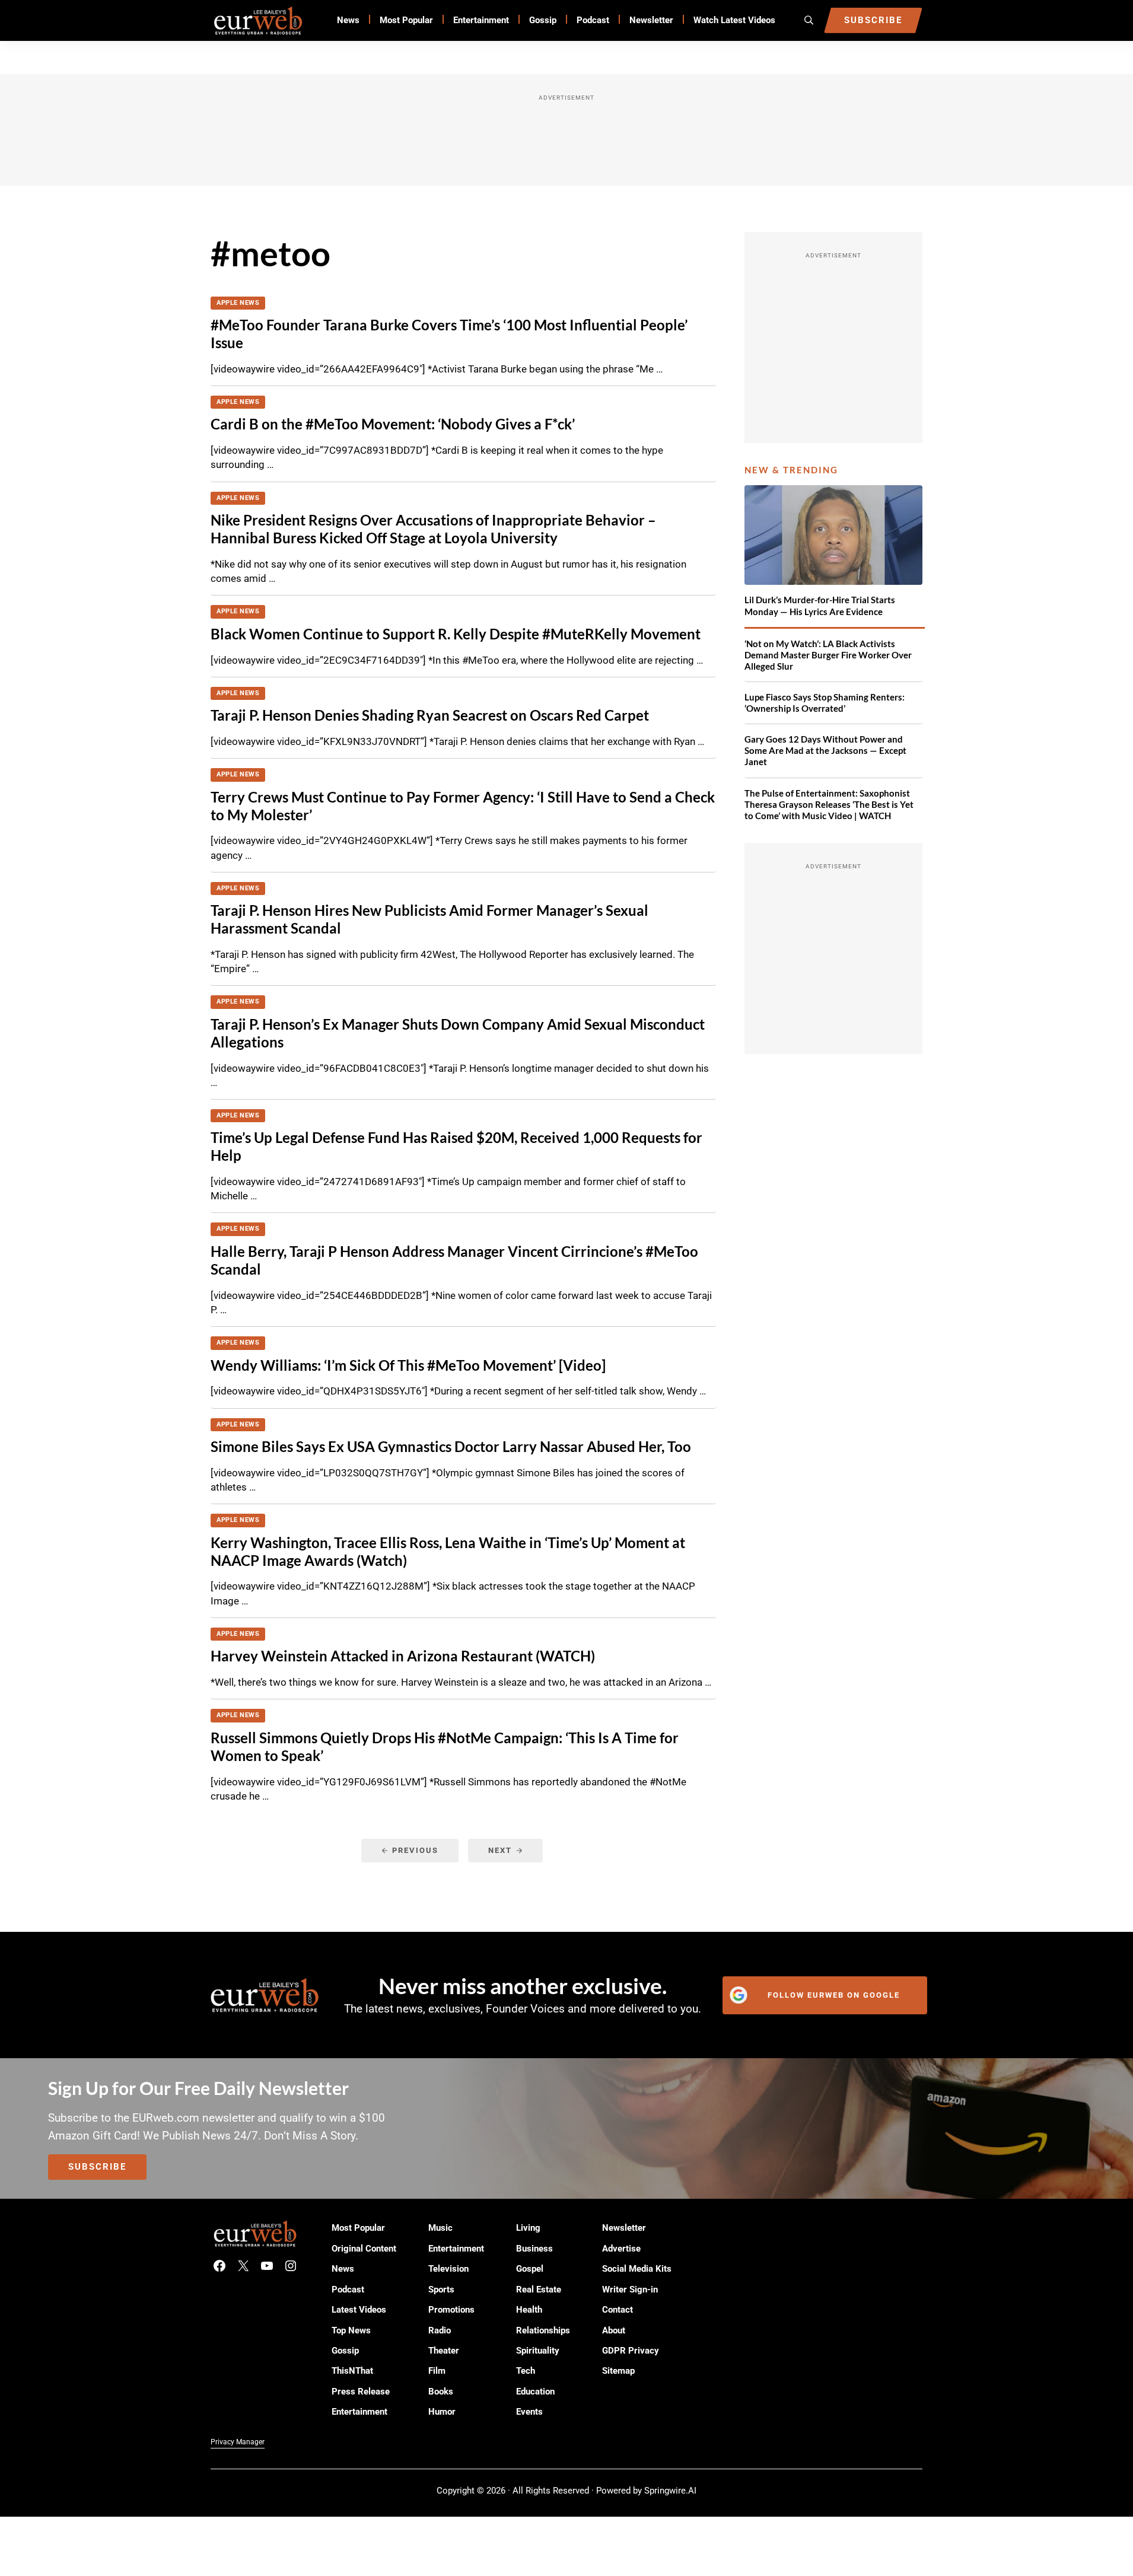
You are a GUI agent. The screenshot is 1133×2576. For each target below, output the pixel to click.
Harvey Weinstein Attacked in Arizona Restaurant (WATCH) (403, 1656)
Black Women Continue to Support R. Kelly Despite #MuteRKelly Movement (456, 634)
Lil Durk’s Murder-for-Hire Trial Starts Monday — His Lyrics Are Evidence (820, 605)
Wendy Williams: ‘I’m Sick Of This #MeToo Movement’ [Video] (408, 1365)
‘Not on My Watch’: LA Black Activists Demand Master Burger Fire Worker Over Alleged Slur (828, 655)
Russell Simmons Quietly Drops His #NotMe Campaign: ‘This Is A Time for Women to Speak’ (445, 1747)
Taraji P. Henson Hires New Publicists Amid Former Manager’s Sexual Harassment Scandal (429, 919)
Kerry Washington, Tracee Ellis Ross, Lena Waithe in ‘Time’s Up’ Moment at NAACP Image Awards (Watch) (448, 1552)
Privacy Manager (238, 2442)
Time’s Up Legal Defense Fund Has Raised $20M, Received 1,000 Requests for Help (456, 1147)
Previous (415, 1850)
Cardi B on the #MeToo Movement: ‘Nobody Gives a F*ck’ (393, 424)
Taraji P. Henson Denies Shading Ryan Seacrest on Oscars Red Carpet (430, 715)
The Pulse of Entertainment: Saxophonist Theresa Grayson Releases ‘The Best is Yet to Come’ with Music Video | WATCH (829, 804)
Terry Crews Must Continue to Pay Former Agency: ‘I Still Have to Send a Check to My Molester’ (463, 806)
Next (500, 1850)
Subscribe (97, 2167)
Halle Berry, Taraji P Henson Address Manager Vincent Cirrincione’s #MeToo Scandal (454, 1260)
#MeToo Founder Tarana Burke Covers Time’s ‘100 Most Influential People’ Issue (449, 334)
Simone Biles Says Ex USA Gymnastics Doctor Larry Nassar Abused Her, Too (451, 1447)
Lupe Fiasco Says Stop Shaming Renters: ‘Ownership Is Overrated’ (825, 703)
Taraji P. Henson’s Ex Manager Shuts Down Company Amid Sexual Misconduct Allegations (458, 1033)
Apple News (238, 303)
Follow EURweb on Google (834, 1995)
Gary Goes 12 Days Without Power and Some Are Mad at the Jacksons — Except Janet (825, 750)
